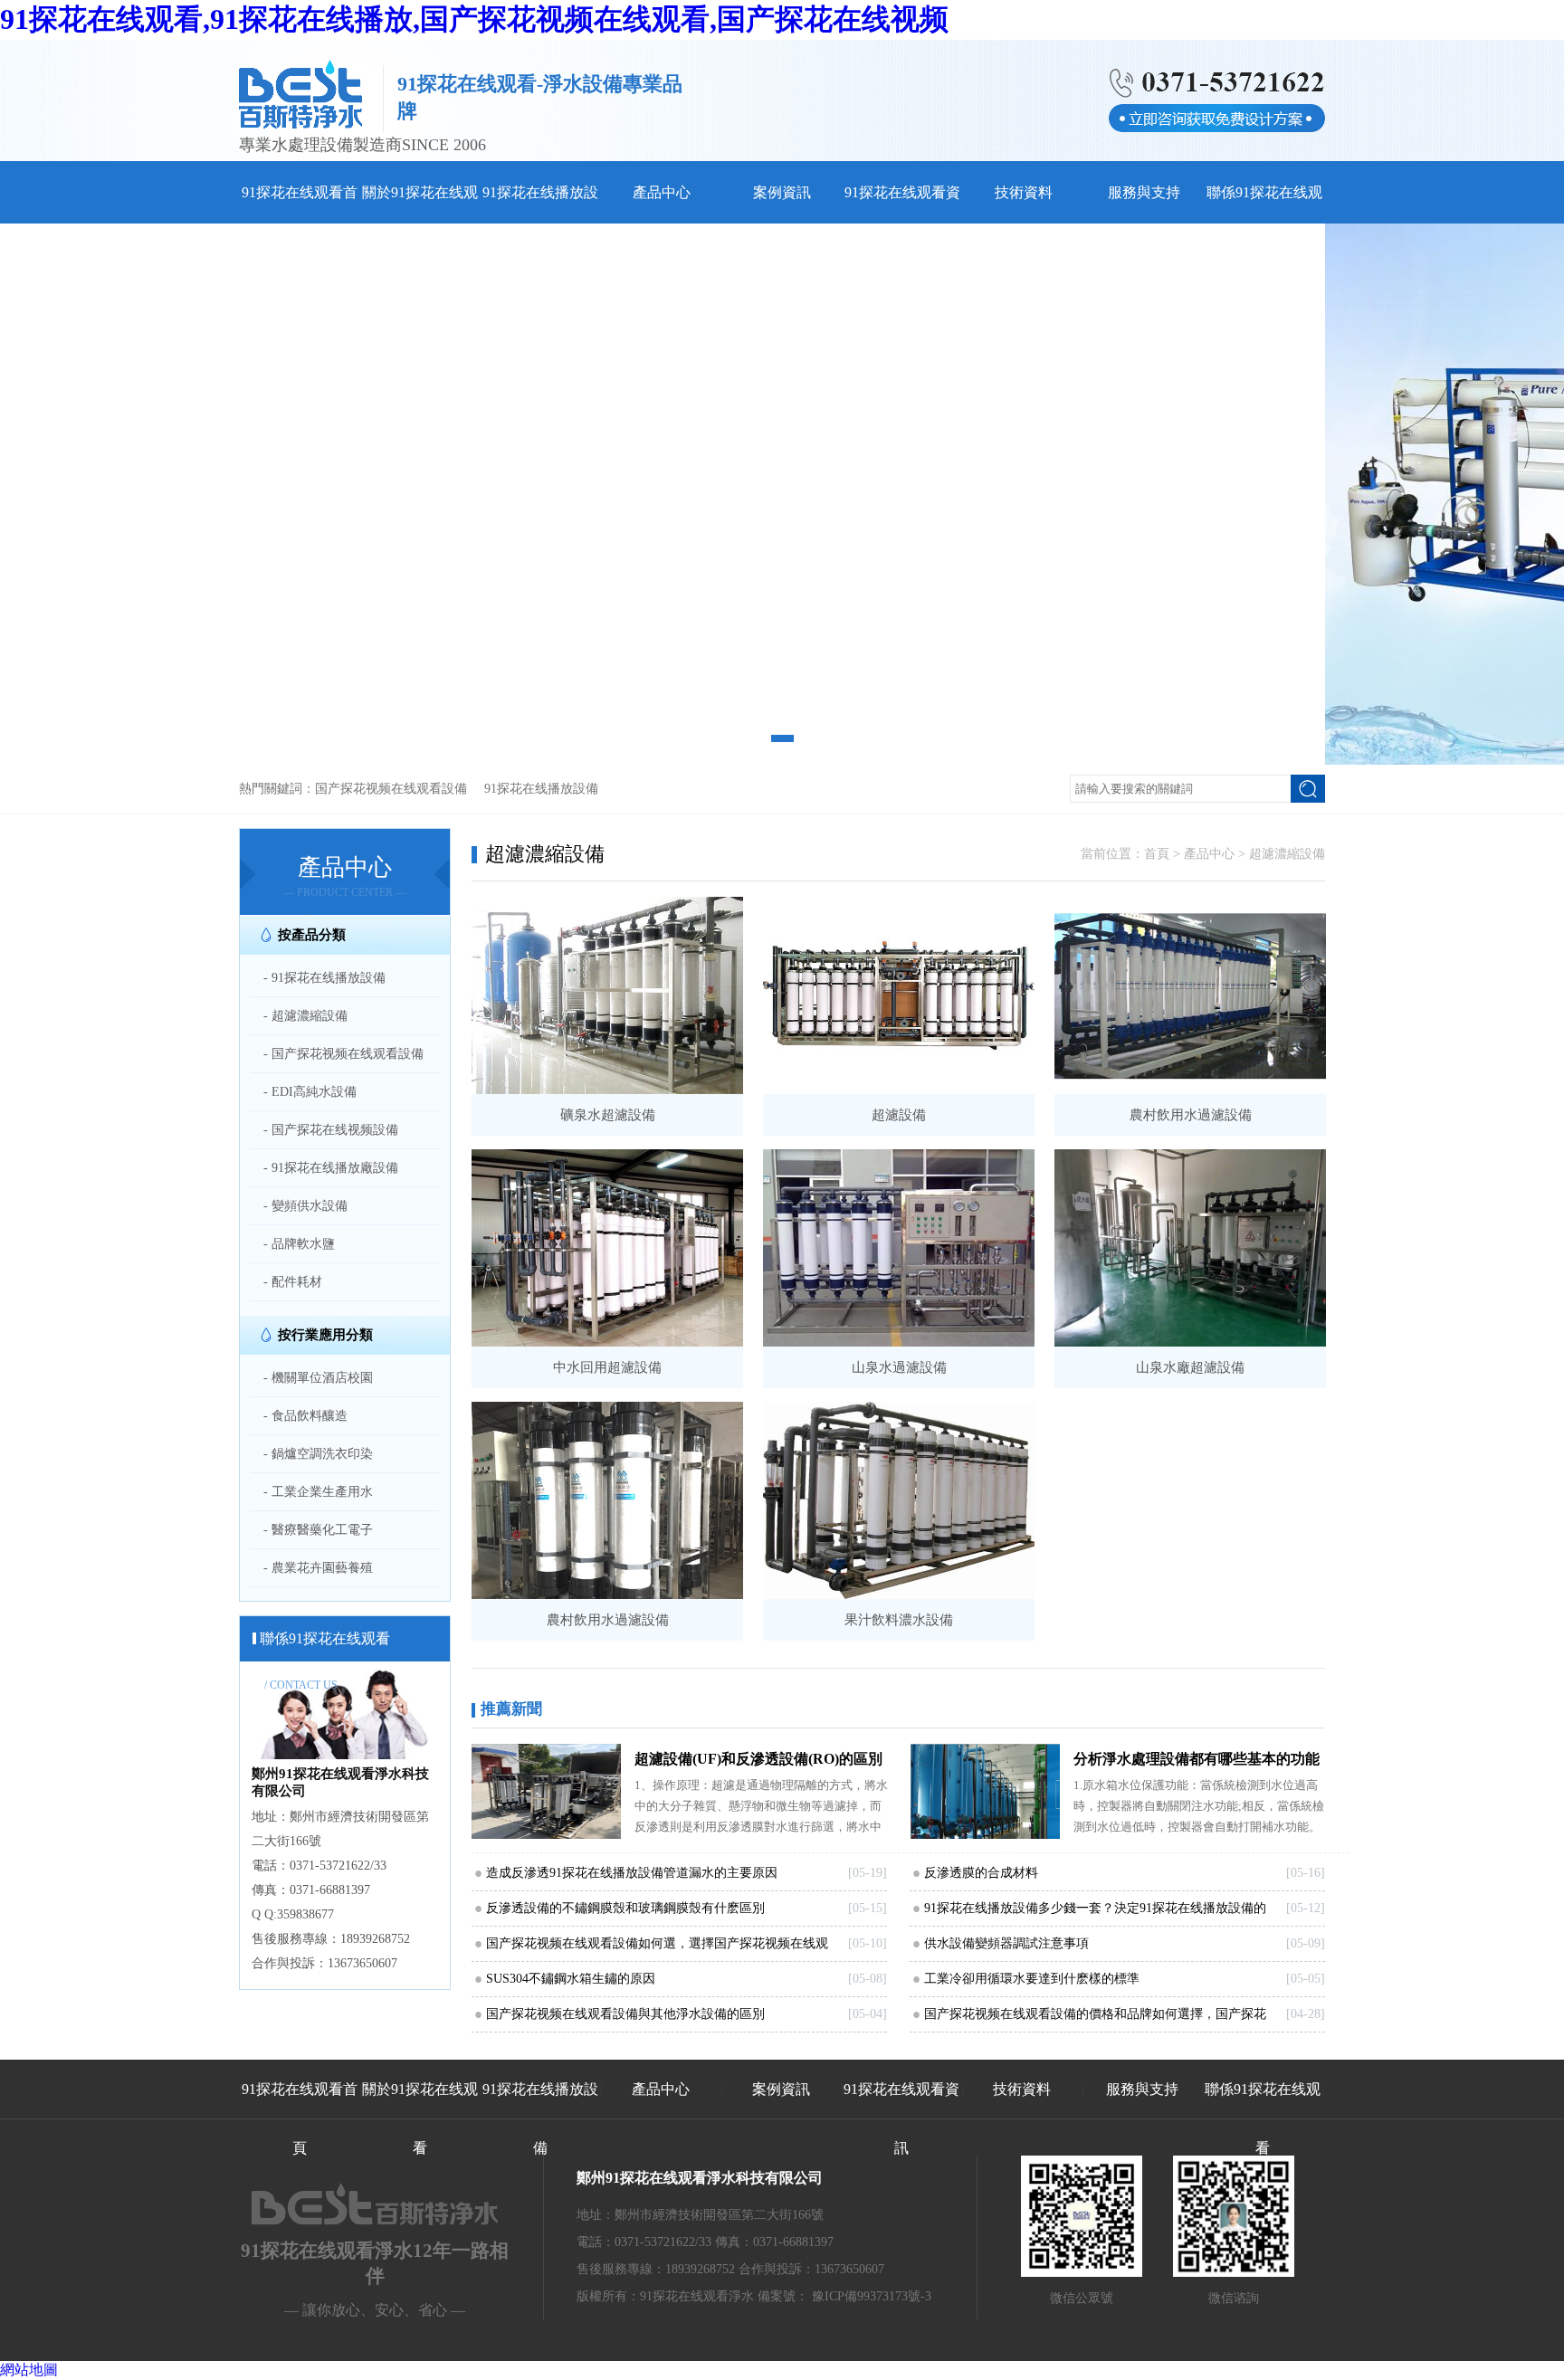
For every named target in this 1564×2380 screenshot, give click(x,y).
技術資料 (1024, 192)
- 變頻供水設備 (305, 1206)
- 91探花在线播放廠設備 (331, 1168)
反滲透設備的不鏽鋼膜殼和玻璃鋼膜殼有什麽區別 (625, 1908)
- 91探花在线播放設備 (324, 978)
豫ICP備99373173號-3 (872, 2296)
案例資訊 (782, 192)
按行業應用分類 (325, 1335)
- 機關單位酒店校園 (318, 1378)
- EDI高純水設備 (310, 1092)
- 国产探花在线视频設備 (331, 1130)
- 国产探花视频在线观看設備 (343, 1054)
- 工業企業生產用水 (318, 1492)
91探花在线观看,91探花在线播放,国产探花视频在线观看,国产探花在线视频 (474, 19)
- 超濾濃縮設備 (305, 1016)
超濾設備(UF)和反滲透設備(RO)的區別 (758, 1759)
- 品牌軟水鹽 (299, 1244)
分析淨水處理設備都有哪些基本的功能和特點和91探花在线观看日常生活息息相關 (1197, 1763)
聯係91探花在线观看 (1263, 2118)
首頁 (1157, 854)
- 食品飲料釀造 (305, 1416)
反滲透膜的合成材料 (981, 1873)
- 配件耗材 (293, 1282)
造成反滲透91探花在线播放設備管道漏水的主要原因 (632, 1873)
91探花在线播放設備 (541, 789)
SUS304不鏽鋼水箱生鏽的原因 (571, 1979)
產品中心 (662, 192)
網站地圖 (29, 2370)
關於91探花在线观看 (420, 2118)
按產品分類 (312, 935)
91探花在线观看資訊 (901, 2118)
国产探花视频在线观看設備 (391, 789)
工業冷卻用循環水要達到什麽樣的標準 (1032, 1979)
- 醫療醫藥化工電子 (318, 1530)
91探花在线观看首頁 (300, 2118)
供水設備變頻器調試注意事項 (1006, 1943)
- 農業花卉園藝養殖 (318, 1568)
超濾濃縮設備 (1287, 854)
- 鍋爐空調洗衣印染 (318, 1454)
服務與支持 (1144, 192)
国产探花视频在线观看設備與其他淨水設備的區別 (625, 2014)
